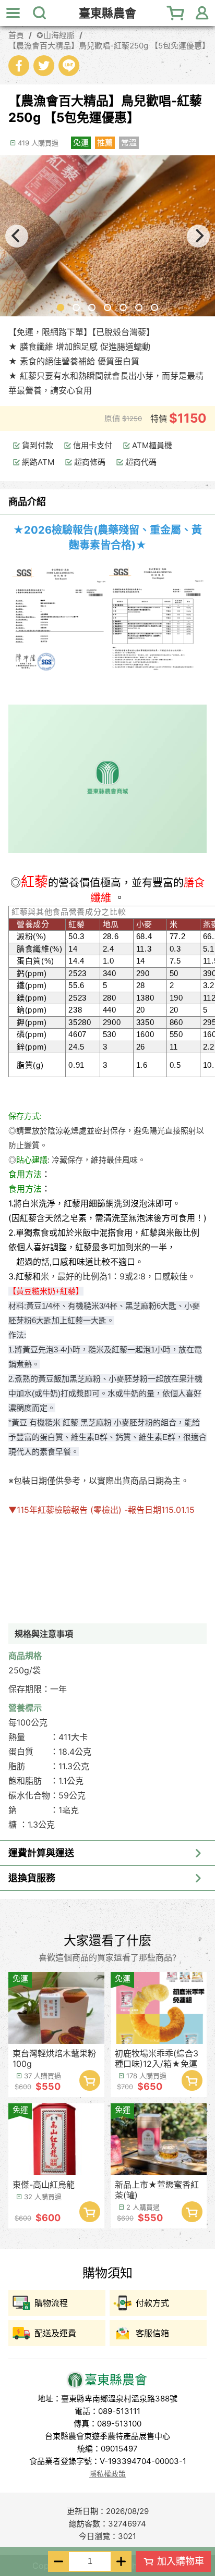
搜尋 (39, 13)
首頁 (16, 35)
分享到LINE (69, 66)
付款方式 (152, 2303)
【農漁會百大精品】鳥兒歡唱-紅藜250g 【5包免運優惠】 (107, 46)
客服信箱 (152, 2333)
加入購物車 (181, 2561)
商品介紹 (27, 502)
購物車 (176, 13)
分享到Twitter (44, 66)
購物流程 (51, 2303)
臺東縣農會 (107, 13)
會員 (202, 13)
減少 (58, 2561)
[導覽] (13, 13)
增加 (121, 2561)
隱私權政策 (107, 2474)
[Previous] (17, 236)
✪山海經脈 (56, 35)
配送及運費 (55, 2333)
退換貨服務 (32, 1878)
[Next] (198, 236)
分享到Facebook (19, 66)
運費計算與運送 (41, 1853)
